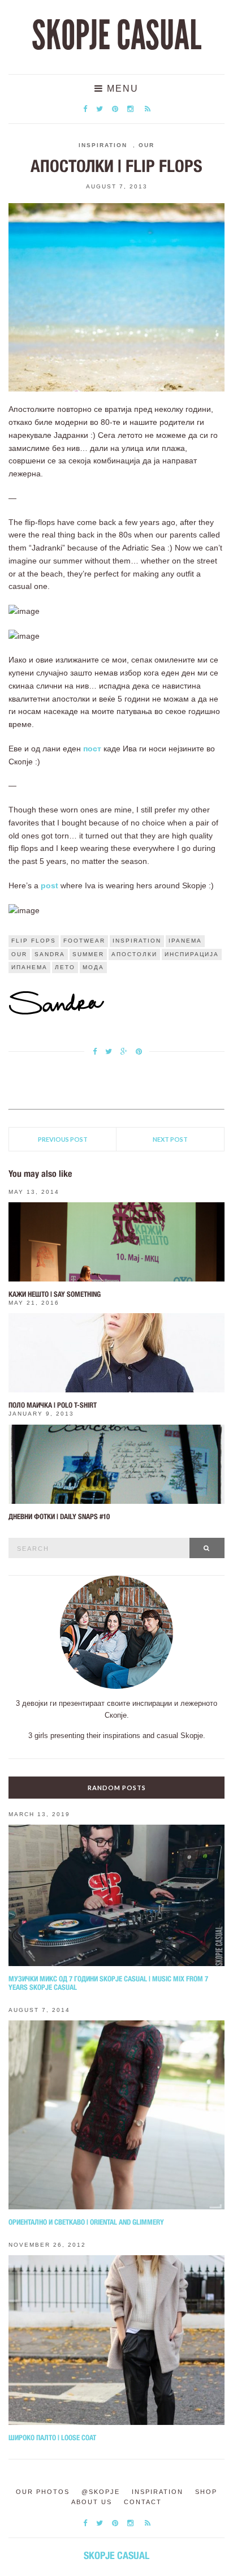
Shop (206, 2492)
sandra (50, 954)
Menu (121, 89)
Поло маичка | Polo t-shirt (53, 1405)
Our (146, 145)
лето (65, 967)
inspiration (137, 941)
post (49, 885)
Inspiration (103, 145)
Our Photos (43, 2492)
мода (93, 967)
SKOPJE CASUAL (116, 36)
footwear (84, 941)
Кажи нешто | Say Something (55, 1294)
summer (88, 954)
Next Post (170, 1139)
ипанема (29, 967)
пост (92, 749)
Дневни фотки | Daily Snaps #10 (59, 1517)
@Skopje (101, 2492)
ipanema (185, 941)
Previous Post (63, 1139)
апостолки (134, 954)
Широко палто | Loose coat (52, 2438)
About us (92, 2502)
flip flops (34, 941)
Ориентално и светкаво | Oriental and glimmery (86, 2222)
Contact (143, 2502)
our (19, 954)
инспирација (192, 954)
